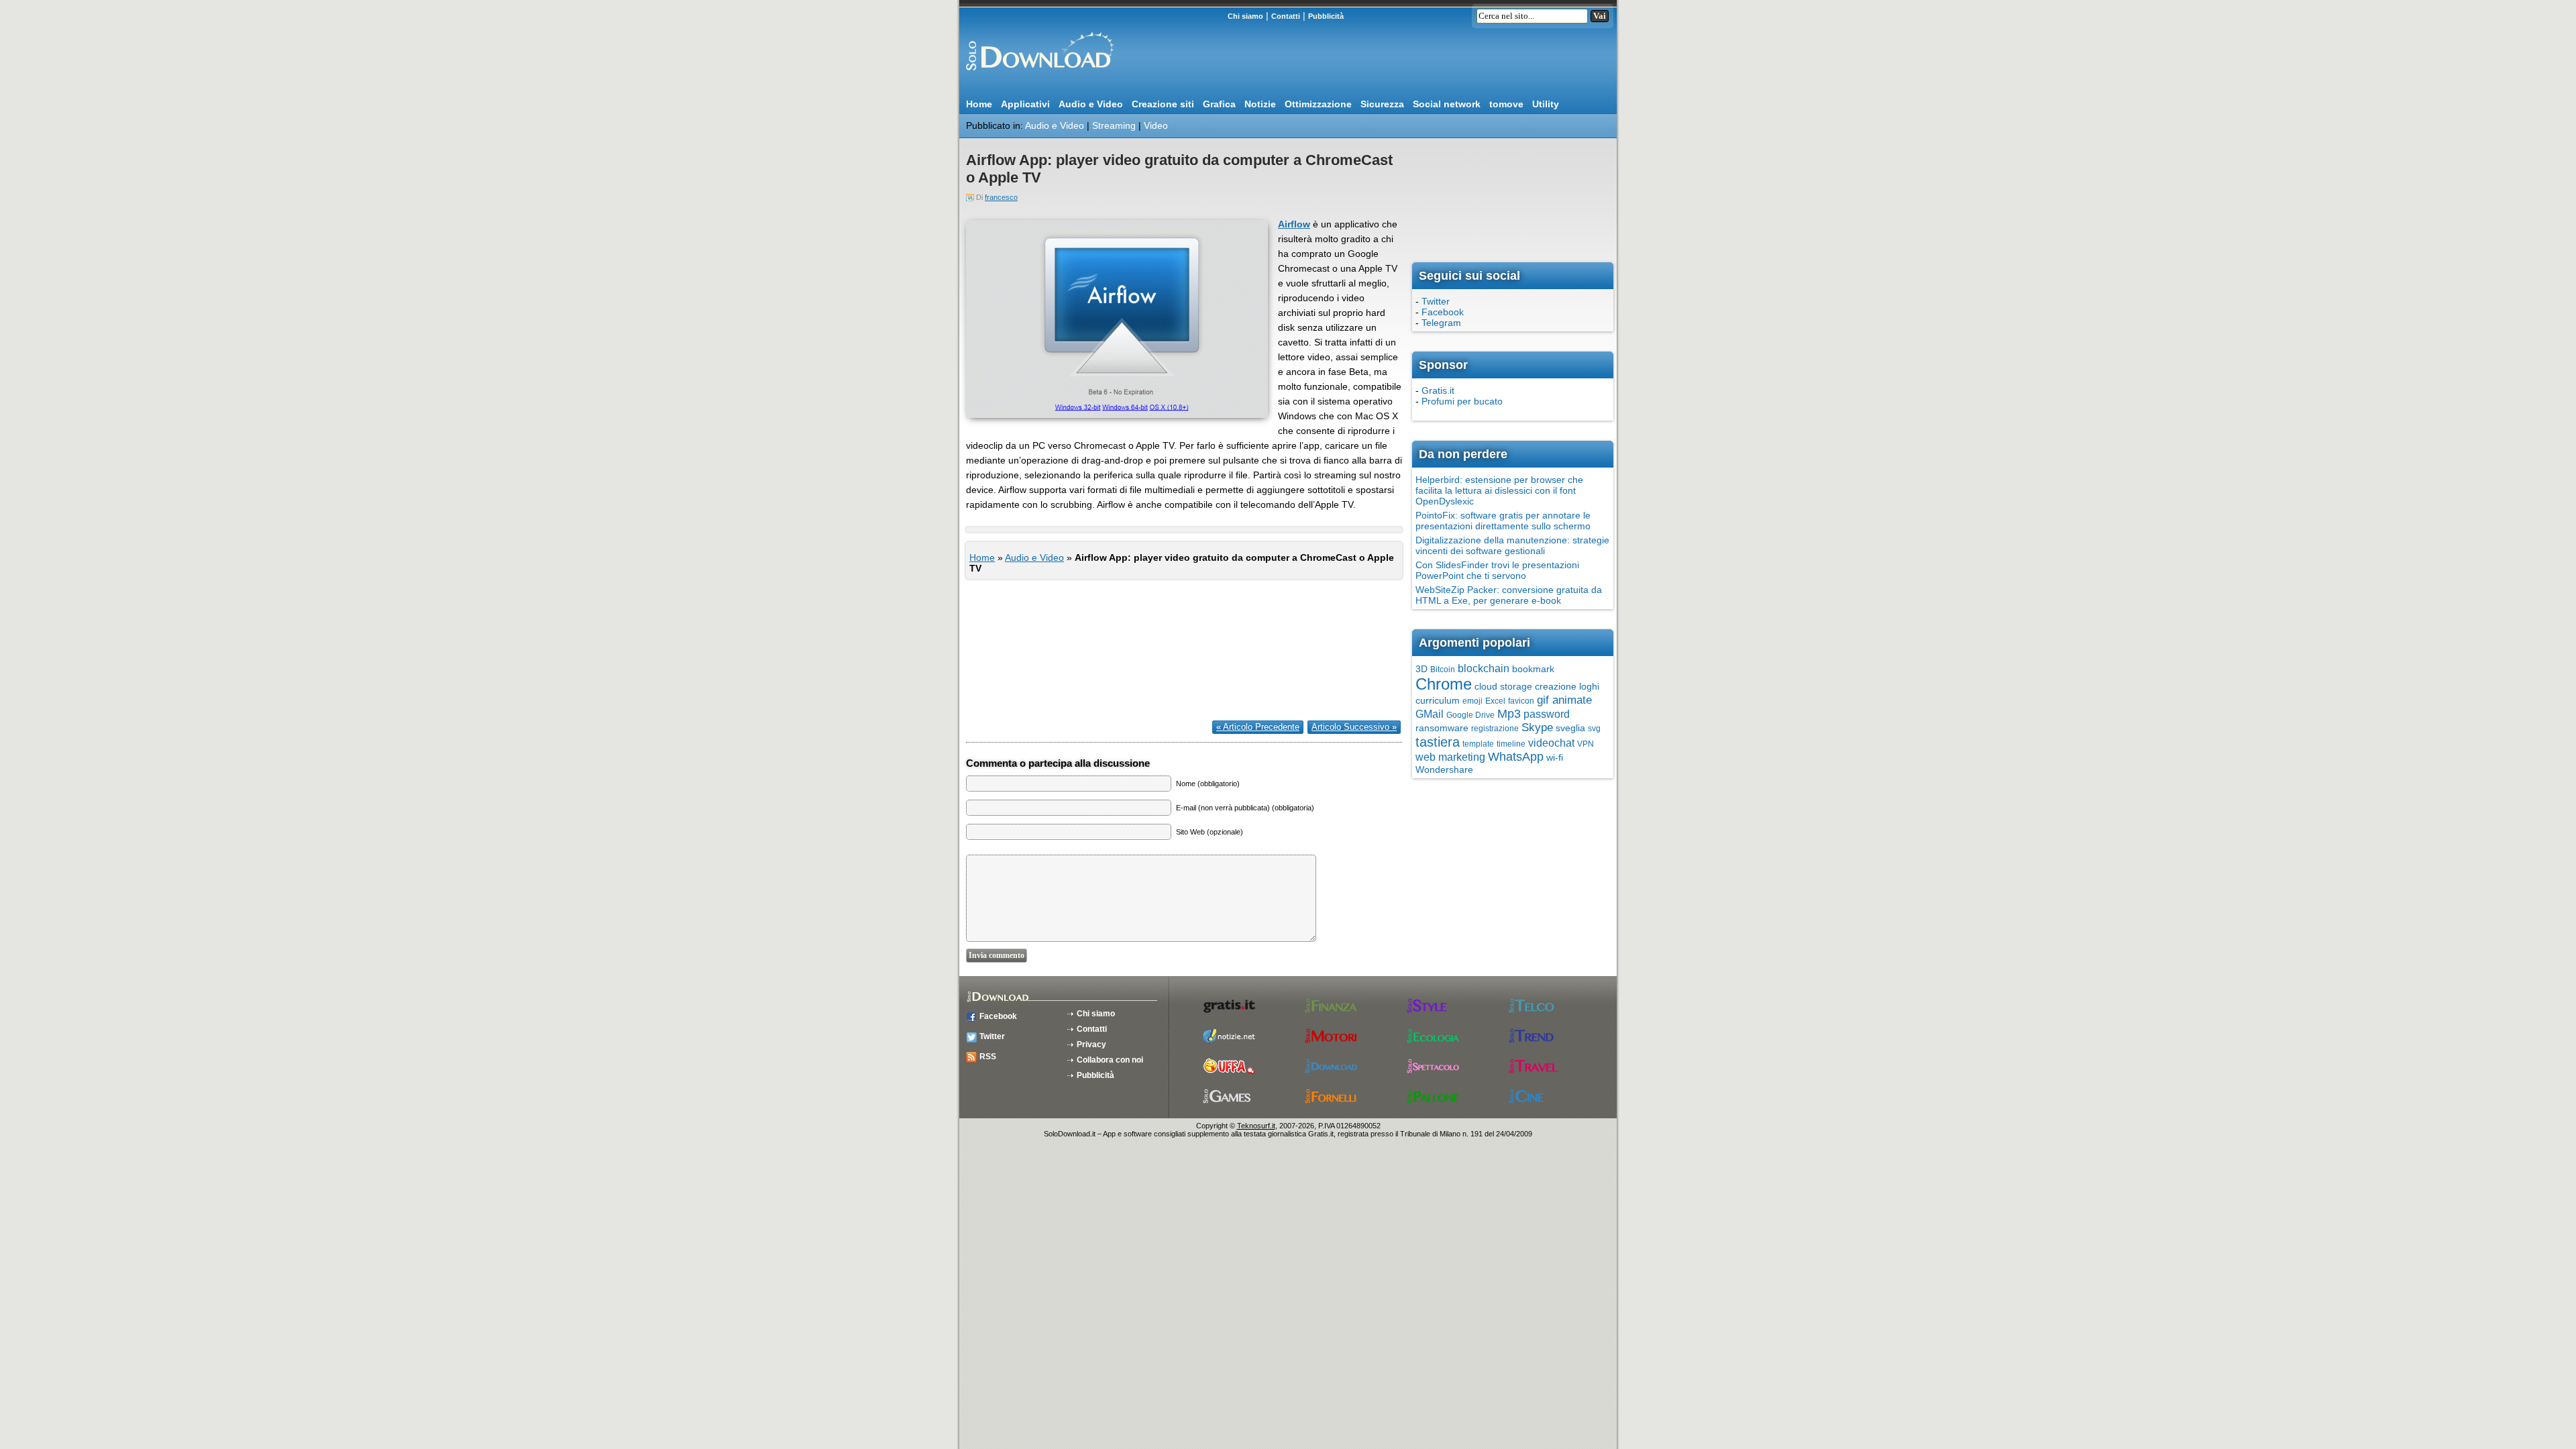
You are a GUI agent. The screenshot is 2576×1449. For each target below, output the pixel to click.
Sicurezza (1382, 104)
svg (1594, 729)
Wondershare (1444, 769)
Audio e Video (1091, 104)
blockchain (1484, 668)
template (1478, 744)
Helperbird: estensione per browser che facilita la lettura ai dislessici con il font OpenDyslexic (1499, 490)
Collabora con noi (1110, 1060)
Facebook (1443, 312)
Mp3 (1509, 714)
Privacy (1091, 1044)
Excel (1495, 701)
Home (979, 104)
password (1547, 714)
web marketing (1450, 757)
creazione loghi (1567, 686)
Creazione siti (1163, 104)
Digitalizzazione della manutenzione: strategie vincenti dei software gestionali (1512, 545)
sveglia (1570, 728)
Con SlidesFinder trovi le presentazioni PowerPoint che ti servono (1497, 570)
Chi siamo (1245, 16)
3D (1421, 669)
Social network (1447, 104)
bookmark (1533, 669)
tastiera (1438, 742)
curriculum (1438, 700)
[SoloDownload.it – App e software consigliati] (1036, 76)
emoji (1472, 701)
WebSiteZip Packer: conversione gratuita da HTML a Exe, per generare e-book (1509, 595)
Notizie (1260, 104)
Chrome (1444, 684)
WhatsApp (1516, 757)
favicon (1521, 701)
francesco (1001, 197)
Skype (1537, 728)
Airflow (1294, 224)
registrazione (1495, 729)
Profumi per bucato (1462, 401)
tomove (1506, 104)
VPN (1586, 744)
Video (1156, 125)
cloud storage (1503, 686)
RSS (988, 1057)
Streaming (1114, 125)
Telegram (1441, 323)
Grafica (1219, 104)
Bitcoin (1443, 669)
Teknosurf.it (1256, 1126)
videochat (1551, 743)
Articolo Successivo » (1354, 727)
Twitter (1436, 301)
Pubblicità (1326, 16)
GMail (1430, 714)
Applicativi (1025, 104)
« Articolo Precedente (1258, 727)
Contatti (1286, 16)
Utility (1546, 104)
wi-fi (1555, 757)
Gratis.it (1438, 390)
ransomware (1442, 728)
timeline (1511, 744)
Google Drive (1470, 715)
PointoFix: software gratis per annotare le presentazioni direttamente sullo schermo (1503, 521)
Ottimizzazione (1318, 104)
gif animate (1564, 700)
